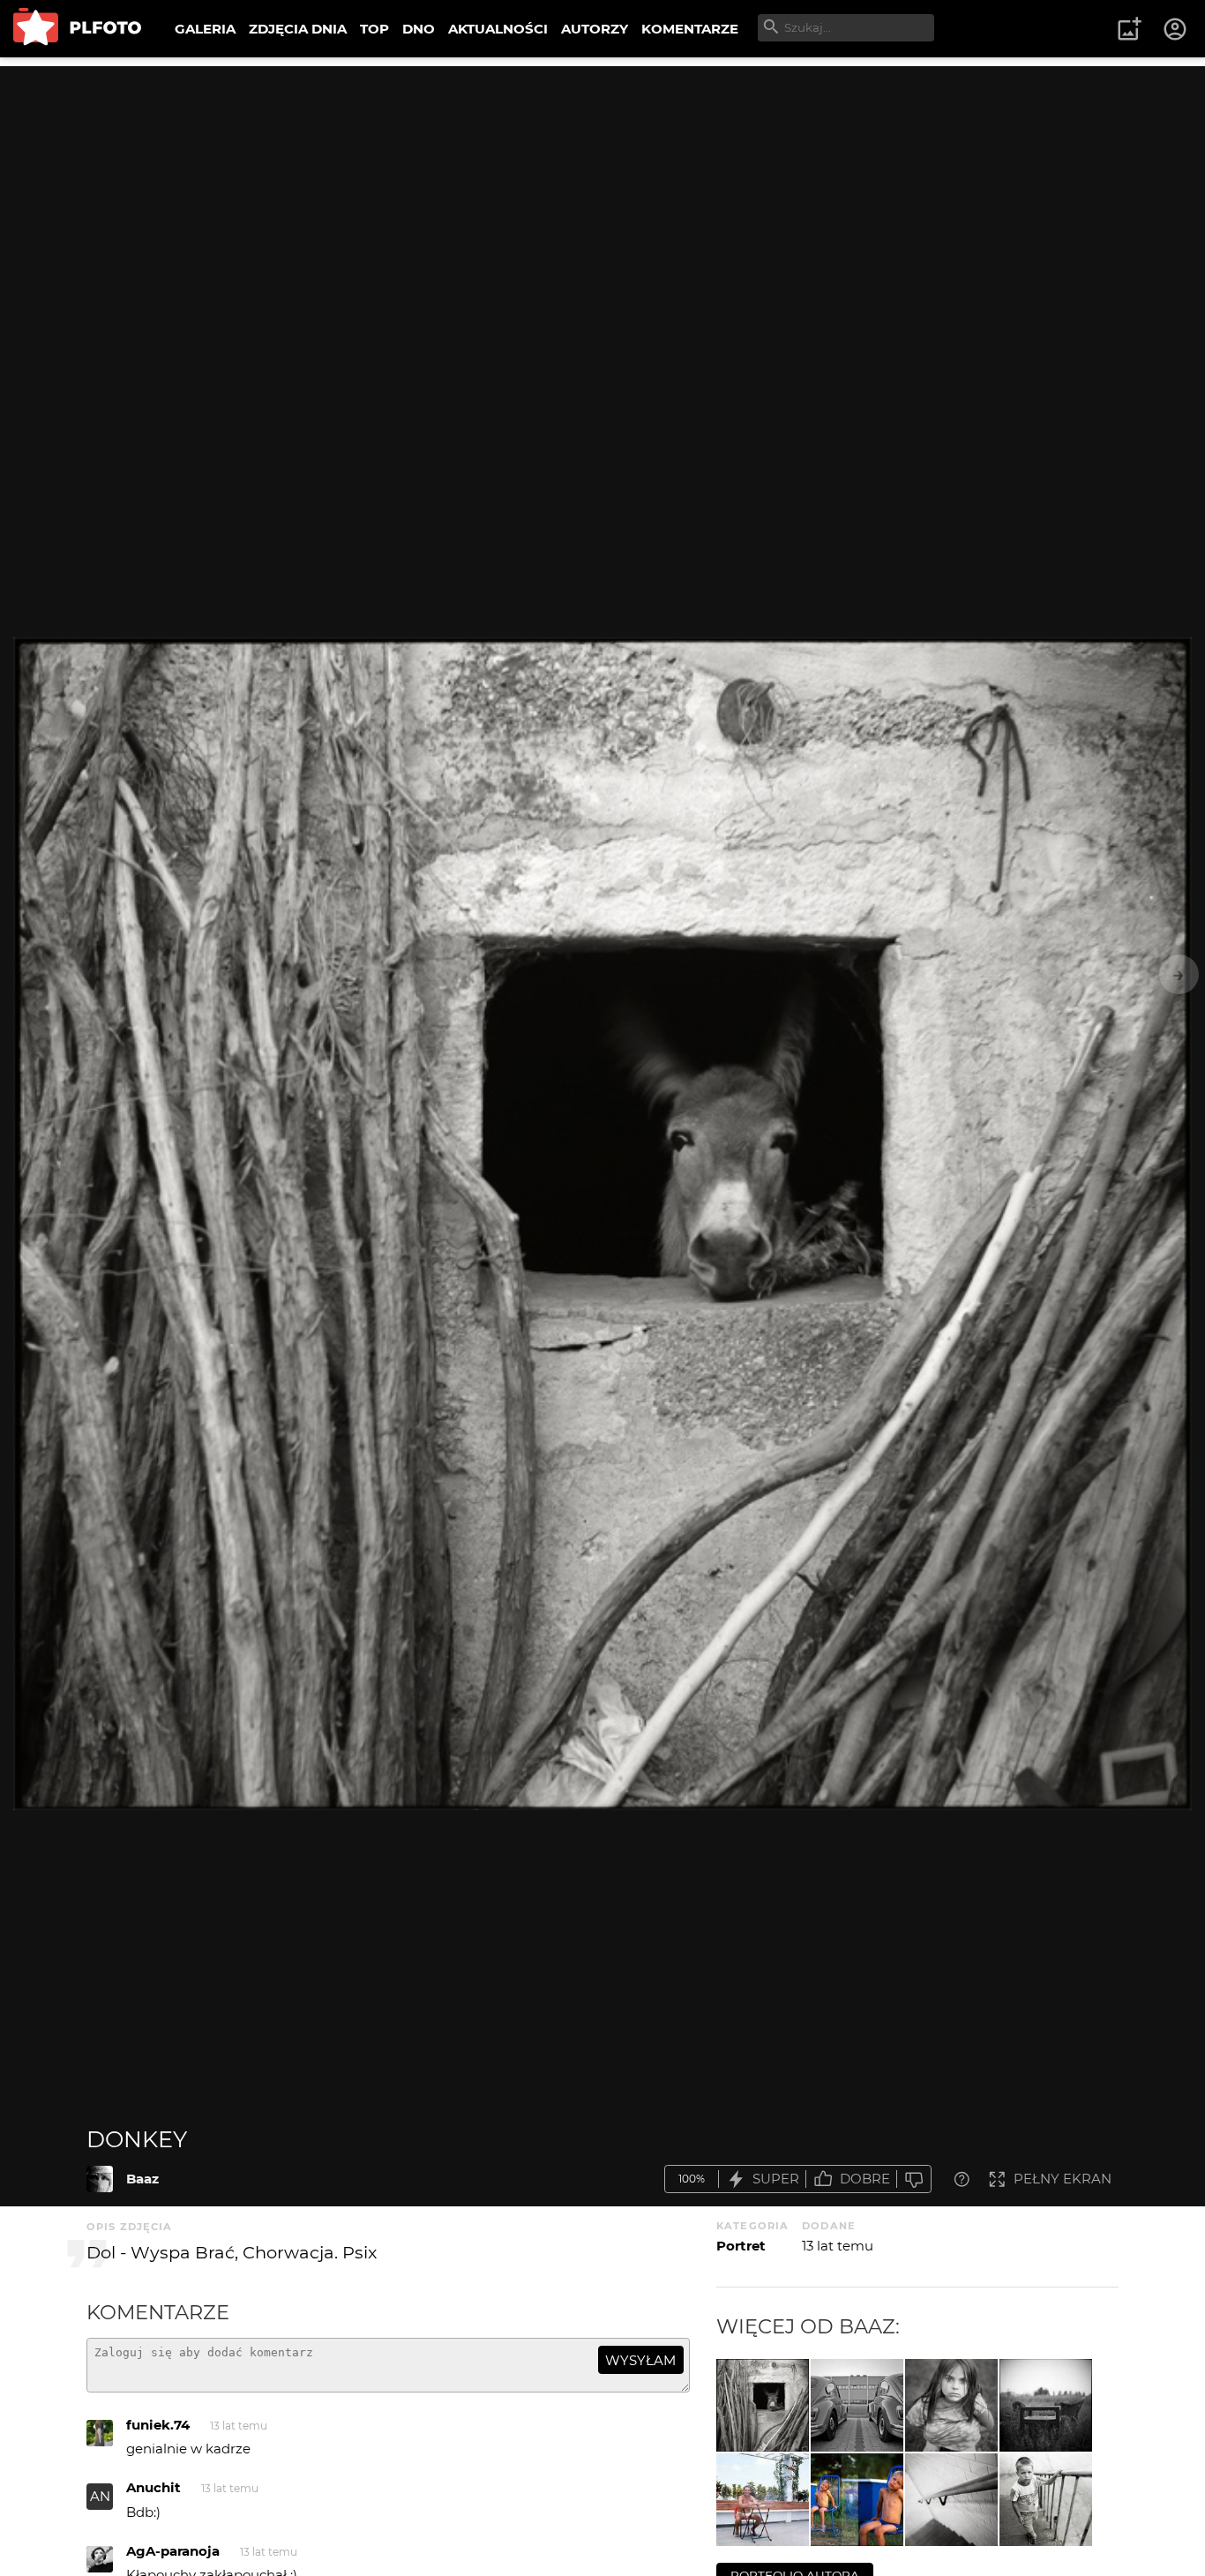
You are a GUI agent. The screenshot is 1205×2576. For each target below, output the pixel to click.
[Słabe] (914, 2179)
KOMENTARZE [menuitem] (690, 29)
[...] (857, 2500)
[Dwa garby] (857, 2405)
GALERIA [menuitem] (205, 29)
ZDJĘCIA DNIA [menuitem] (298, 29)
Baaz (142, 2179)
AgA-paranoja (173, 2551)
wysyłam (640, 2360)
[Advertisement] (602, 190)
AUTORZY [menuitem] (595, 29)
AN (100, 2496)
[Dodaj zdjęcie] (1129, 29)
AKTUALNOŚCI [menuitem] (498, 29)
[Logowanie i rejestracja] (1176, 29)
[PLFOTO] (77, 29)
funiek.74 (158, 2425)
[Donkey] (100, 2179)
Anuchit (153, 2487)
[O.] (1046, 2500)
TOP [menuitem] (374, 29)
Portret (741, 2246)
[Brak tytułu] (951, 2405)
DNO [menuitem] (419, 29)
